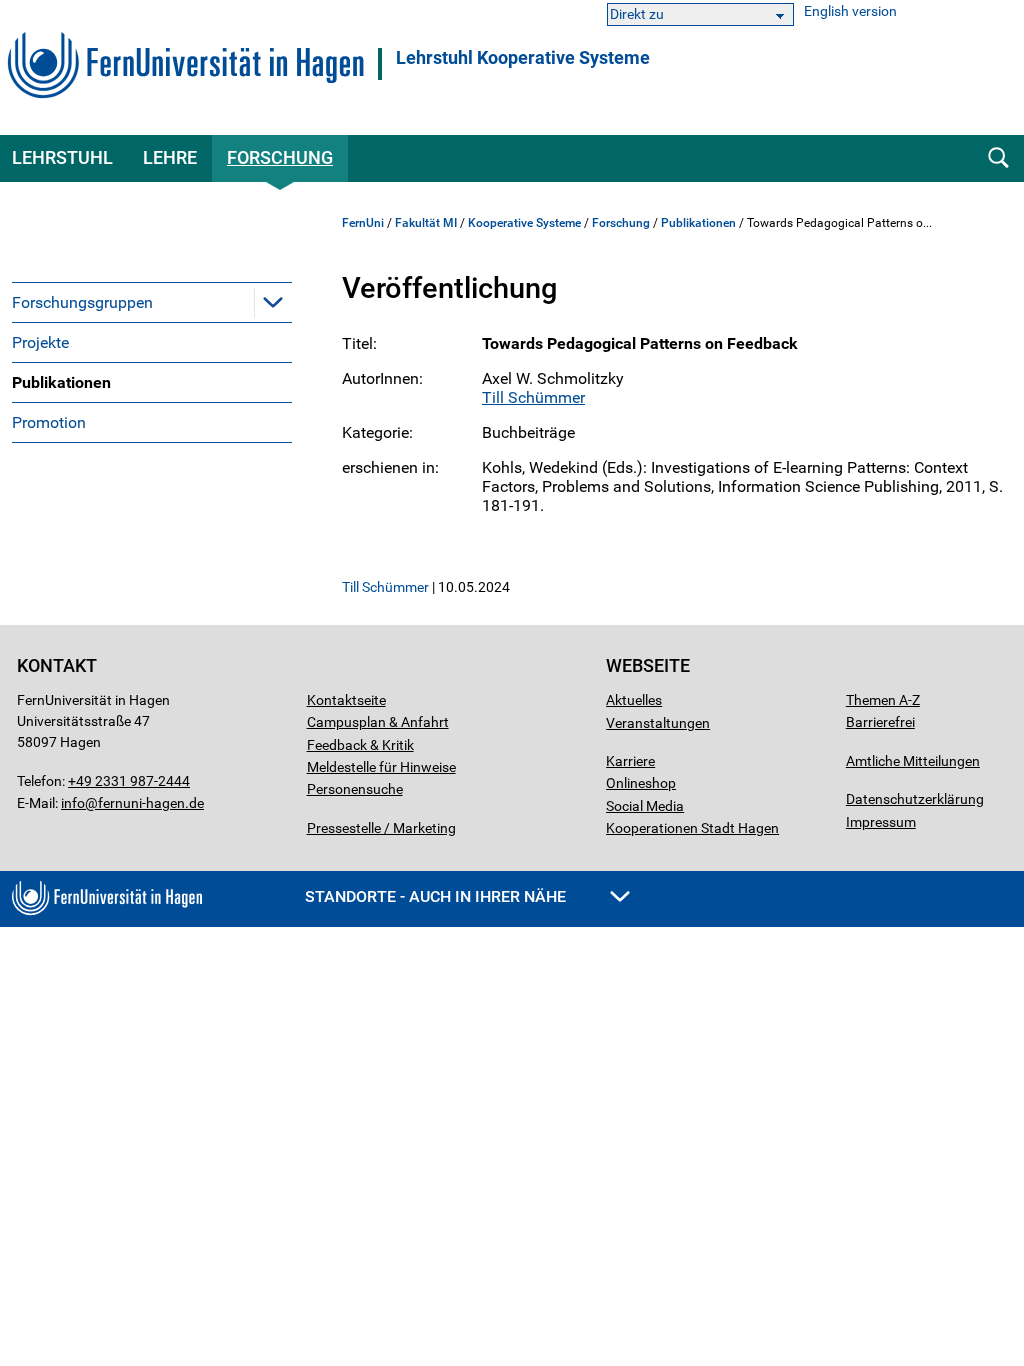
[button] (273, 302)
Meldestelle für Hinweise (381, 767)
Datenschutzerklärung (915, 799)
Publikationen (61, 382)
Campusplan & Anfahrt (378, 722)
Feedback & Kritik (360, 745)
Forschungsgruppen (82, 302)
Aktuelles (634, 700)
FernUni (363, 223)
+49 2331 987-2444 (129, 781)
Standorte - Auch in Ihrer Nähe (437, 896)
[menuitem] (152, 302)
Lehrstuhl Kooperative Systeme (523, 58)
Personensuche (355, 789)
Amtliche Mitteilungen (913, 761)
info (73, 803)
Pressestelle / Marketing (381, 828)
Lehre (170, 157)
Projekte (40, 342)
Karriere (630, 761)
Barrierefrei (880, 722)
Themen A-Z (883, 700)
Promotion (49, 422)
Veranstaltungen (658, 723)
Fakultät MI (426, 223)
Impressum (881, 822)
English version (850, 11)
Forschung (280, 157)
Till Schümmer (533, 397)
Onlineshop (641, 783)
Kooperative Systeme (524, 223)
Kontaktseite (346, 700)
